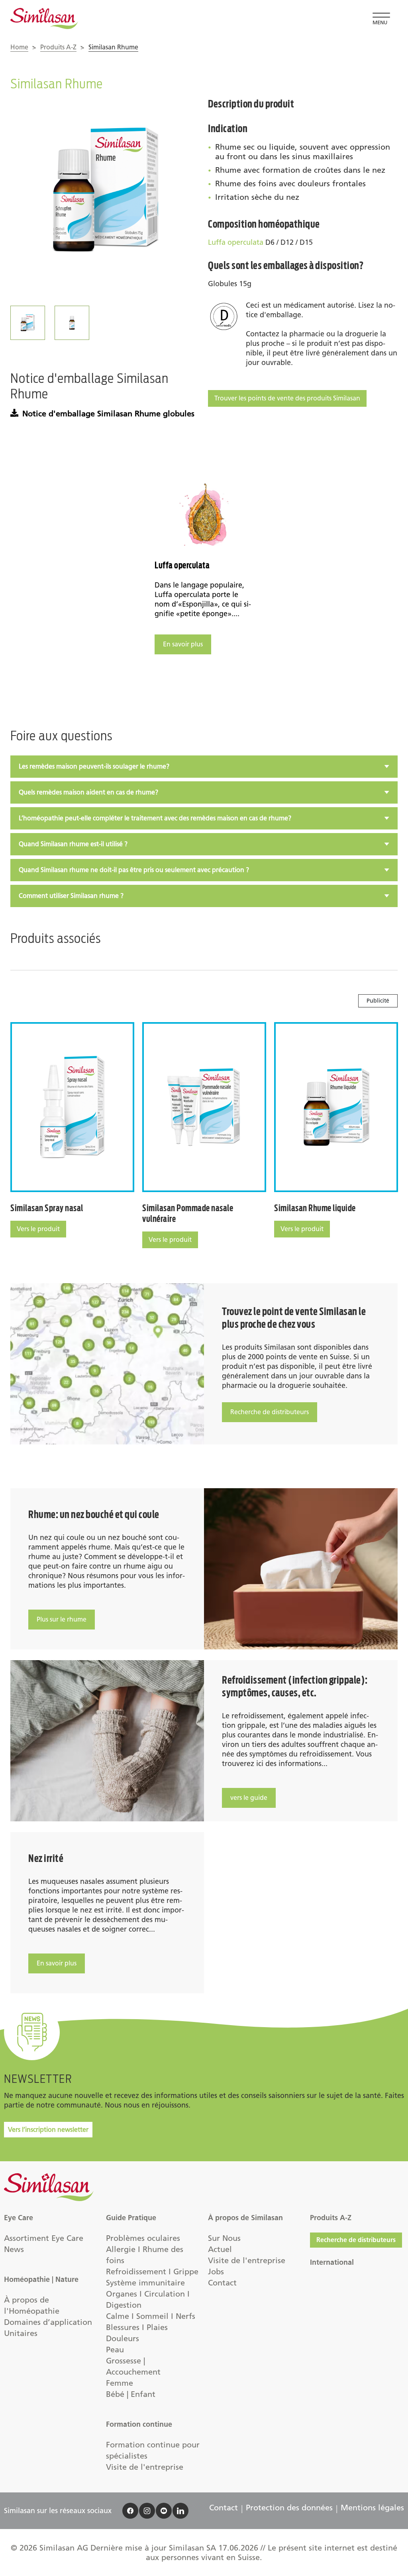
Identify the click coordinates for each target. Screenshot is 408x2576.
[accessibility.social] (130, 2511)
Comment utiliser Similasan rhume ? (71, 896)
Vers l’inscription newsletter (48, 2130)
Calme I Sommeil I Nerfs (151, 2316)
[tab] (204, 767)
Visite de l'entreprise (145, 2467)
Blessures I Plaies (137, 2327)
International (332, 2262)
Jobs (216, 2272)
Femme (120, 2383)
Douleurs (123, 2338)
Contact (222, 2283)
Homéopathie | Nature (41, 2279)
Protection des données (289, 2508)
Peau (115, 2350)
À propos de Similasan (245, 2218)
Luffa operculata (236, 242)
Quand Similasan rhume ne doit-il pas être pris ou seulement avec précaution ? (134, 870)
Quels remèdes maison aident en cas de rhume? (88, 792)
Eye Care (19, 2218)
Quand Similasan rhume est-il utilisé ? (73, 844)
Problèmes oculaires (143, 2238)
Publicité (378, 1001)
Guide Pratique (131, 2218)
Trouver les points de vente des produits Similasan (287, 398)
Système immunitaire (145, 2283)
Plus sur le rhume (62, 1619)
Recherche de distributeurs (270, 1412)
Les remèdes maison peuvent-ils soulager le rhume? (94, 766)
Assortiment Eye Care (44, 2238)
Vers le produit (38, 1229)
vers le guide (249, 1798)
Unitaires (21, 2333)
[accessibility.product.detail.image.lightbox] (105, 193)
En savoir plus (183, 644)
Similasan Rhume (113, 47)
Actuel (220, 2249)
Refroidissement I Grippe (152, 2272)
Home (19, 47)
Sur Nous (224, 2238)
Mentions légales (372, 2508)
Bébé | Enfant (131, 2394)
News (14, 2249)
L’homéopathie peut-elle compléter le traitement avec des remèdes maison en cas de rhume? (155, 818)
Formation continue (139, 2424)
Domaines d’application (48, 2322)
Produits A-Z (58, 47)
